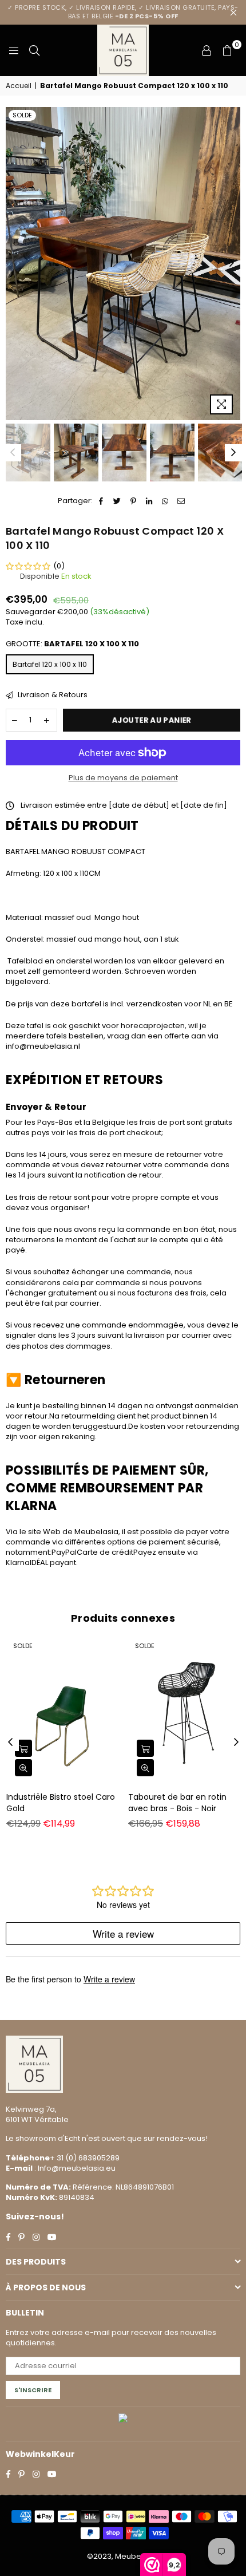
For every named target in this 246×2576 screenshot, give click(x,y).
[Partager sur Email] (182, 501)
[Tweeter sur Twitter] (118, 501)
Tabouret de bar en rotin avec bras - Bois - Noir (177, 1803)
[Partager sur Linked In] (150, 501)
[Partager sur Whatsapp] (166, 501)
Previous (14, 263)
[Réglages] (207, 50)
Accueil (19, 86)
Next (232, 263)
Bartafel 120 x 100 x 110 (50, 664)
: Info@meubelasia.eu (74, 2168)
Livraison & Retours (52, 695)
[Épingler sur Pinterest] (134, 501)
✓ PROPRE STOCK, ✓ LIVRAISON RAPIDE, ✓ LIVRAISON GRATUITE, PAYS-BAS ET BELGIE (123, 12)
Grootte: (72, 644)
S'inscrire (33, 2390)
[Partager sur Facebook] (102, 501)
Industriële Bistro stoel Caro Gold (61, 1803)
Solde (22, 115)
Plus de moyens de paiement (123, 778)
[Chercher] (34, 50)
